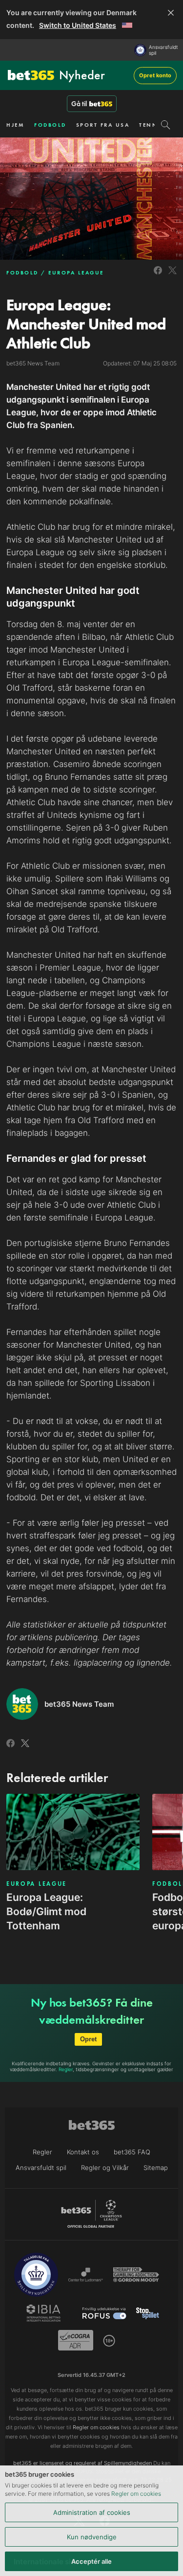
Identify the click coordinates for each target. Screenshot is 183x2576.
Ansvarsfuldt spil (163, 50)
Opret (88, 2039)
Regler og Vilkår (105, 2168)
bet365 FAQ (132, 2152)
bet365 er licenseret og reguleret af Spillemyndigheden (82, 2463)
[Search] (166, 125)
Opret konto (155, 75)
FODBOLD (50, 125)
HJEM (15, 125)
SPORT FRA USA (103, 125)
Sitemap (156, 2168)
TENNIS (152, 125)
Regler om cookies (136, 2494)
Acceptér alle (91, 2561)
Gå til (79, 104)
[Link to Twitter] (173, 276)
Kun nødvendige (92, 2537)
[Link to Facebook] (158, 276)
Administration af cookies (92, 2512)
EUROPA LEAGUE (76, 272)
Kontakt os (83, 2152)
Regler (66, 2069)
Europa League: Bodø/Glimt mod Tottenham (46, 1911)
